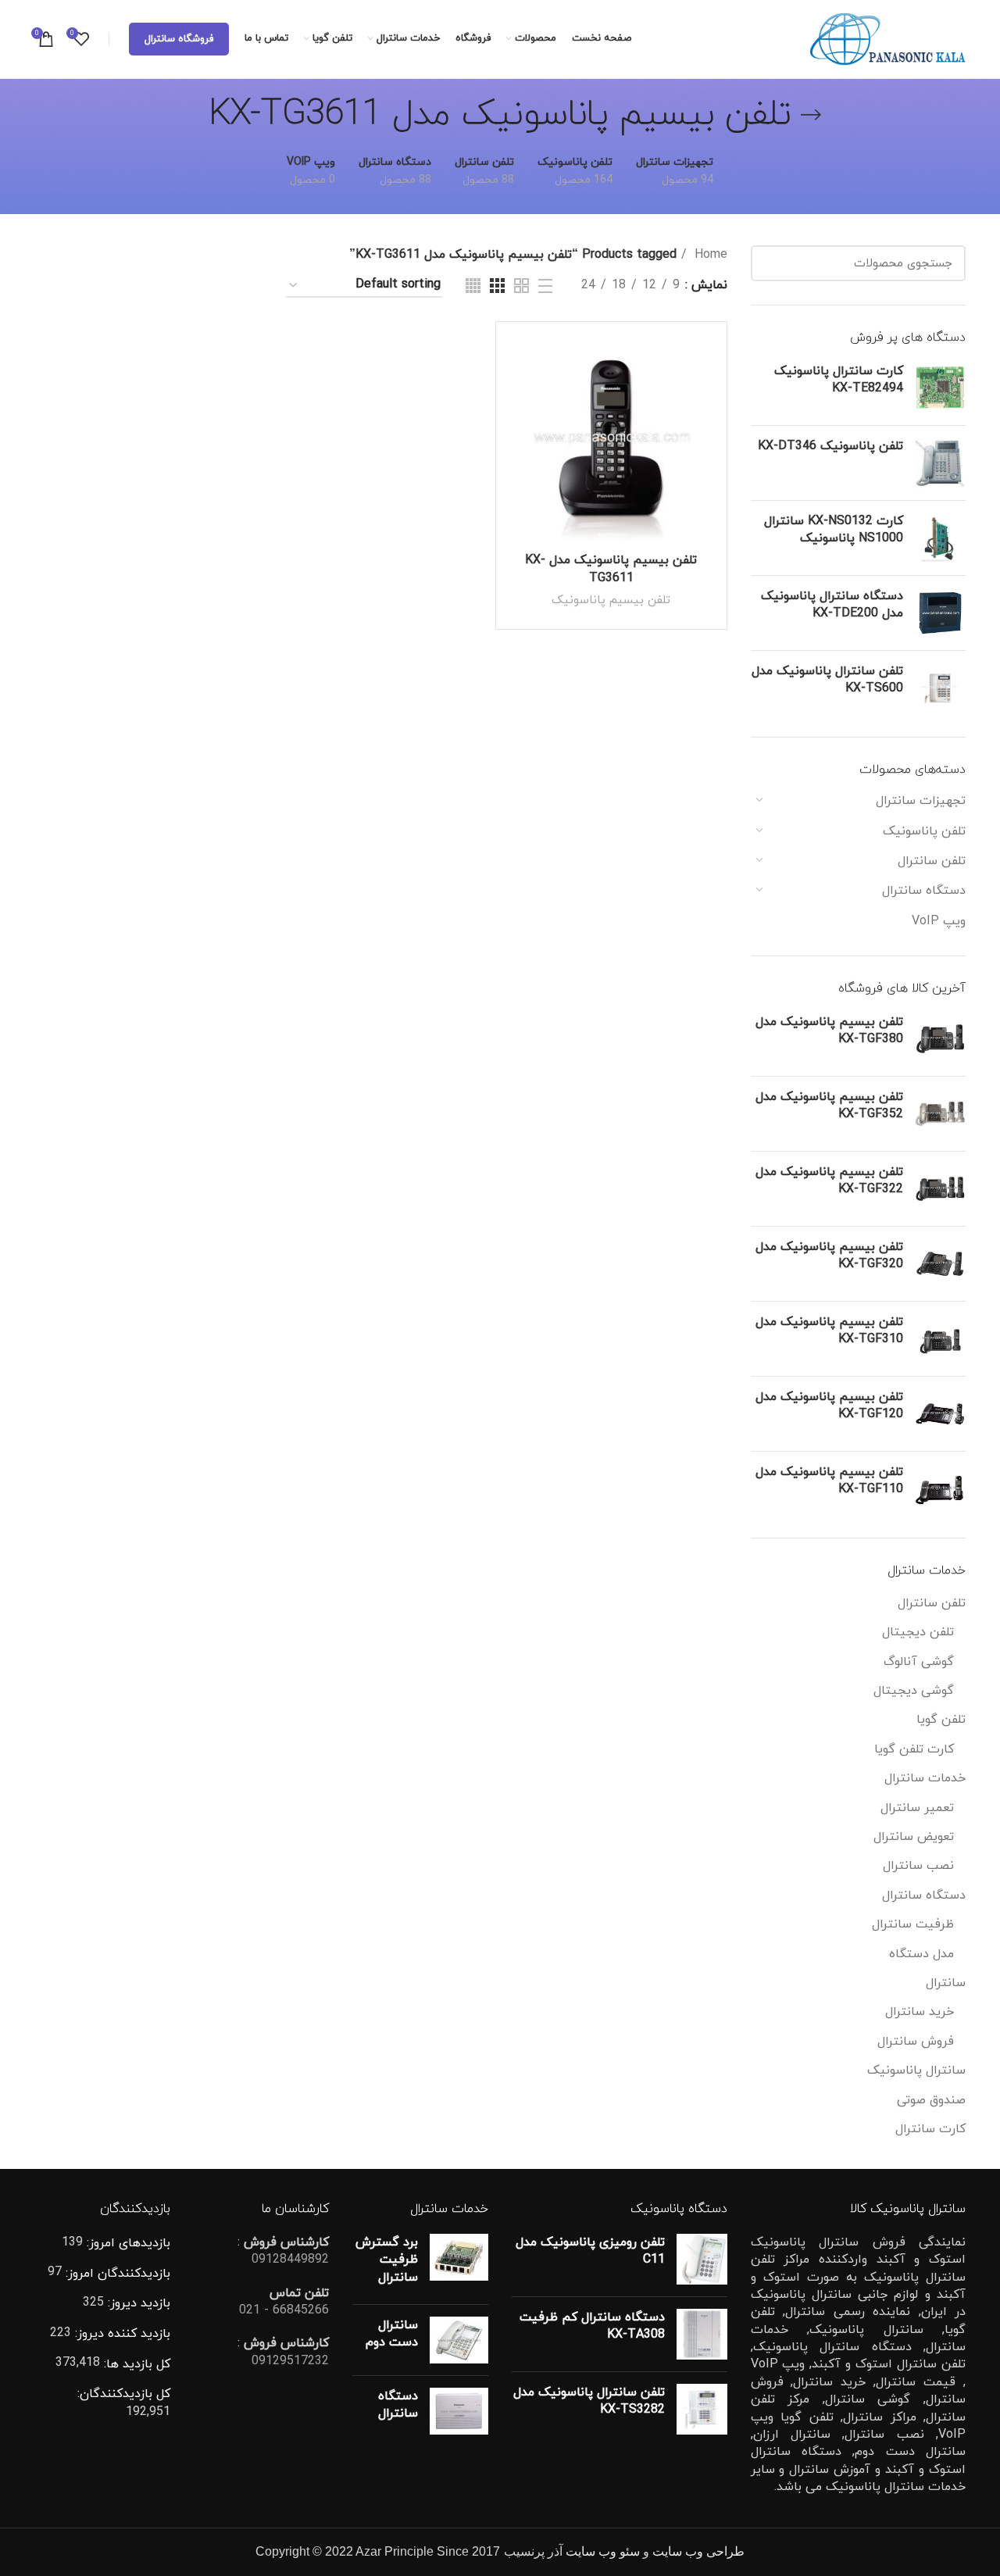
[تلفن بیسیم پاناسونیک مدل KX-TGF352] (940, 1114)
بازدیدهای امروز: (127, 2243)
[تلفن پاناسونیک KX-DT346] (940, 463)
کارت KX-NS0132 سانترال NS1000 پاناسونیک (834, 530)
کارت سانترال (930, 2129)
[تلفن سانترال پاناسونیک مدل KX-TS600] (940, 688)
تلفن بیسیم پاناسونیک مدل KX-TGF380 (829, 1031)
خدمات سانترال (925, 1778)
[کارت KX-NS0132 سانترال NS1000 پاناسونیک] (940, 538)
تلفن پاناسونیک (924, 831)
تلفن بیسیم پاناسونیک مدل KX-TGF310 (829, 1331)
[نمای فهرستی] (545, 286)
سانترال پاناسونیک (916, 2070)
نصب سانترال (918, 1866)
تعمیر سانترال (917, 1808)
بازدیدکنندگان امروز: (116, 2274)
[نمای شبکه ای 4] (473, 286)
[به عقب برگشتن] (811, 115)
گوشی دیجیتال (914, 1691)
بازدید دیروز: (137, 2303)
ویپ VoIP (939, 921)
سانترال (946, 1983)
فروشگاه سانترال (179, 39)
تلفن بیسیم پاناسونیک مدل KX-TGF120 (829, 1406)
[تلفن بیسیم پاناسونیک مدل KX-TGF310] (940, 1339)
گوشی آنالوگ (919, 1662)
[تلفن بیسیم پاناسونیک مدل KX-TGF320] (940, 1264)
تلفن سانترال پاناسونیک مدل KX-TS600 (827, 680)
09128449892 (290, 2260)
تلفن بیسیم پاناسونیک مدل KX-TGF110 (829, 1481)
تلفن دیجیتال (918, 1632)
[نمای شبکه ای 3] (497, 286)
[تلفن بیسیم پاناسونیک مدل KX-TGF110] (940, 1489)
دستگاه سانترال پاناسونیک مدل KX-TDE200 (832, 605)
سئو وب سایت (603, 2551)
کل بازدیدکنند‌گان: (124, 2394)
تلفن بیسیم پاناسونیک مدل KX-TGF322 (829, 1181)
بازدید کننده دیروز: (121, 2334)
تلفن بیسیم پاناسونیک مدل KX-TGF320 (829, 1256)
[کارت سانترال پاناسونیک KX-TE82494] (940, 388)
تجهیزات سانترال (921, 801)
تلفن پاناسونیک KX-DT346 (830, 446)
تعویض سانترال (914, 1837)
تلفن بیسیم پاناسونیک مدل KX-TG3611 (611, 569)
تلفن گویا (941, 1720)
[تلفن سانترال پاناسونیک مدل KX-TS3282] (702, 2409)
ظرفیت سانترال (913, 1924)
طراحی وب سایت (698, 2551)
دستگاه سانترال (924, 891)
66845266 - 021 (284, 2310)
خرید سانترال (920, 2012)
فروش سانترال (916, 2042)
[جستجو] (772, 263)
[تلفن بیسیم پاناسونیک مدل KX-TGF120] (940, 1414)
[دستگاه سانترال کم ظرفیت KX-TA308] (702, 2334)
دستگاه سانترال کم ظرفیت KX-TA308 (592, 2326)
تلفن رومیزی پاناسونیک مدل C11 (590, 2251)
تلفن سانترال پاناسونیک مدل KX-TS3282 (589, 2401)
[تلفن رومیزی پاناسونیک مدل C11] (702, 2259)
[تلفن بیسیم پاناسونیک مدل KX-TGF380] (940, 1039)
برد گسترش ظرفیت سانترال (387, 2260)
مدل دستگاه (921, 1954)
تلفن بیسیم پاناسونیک (611, 600)
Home (709, 255)
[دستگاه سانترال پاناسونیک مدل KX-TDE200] (940, 613)
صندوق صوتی (931, 2100)
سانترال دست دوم (392, 2334)
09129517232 (290, 2361)
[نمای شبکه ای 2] (521, 286)
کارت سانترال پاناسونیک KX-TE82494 (839, 380)
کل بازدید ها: (135, 2364)
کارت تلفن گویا (914, 1749)
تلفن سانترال (932, 861)
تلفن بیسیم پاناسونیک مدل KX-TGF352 (829, 1106)
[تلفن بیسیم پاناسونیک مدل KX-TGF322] (940, 1189)
